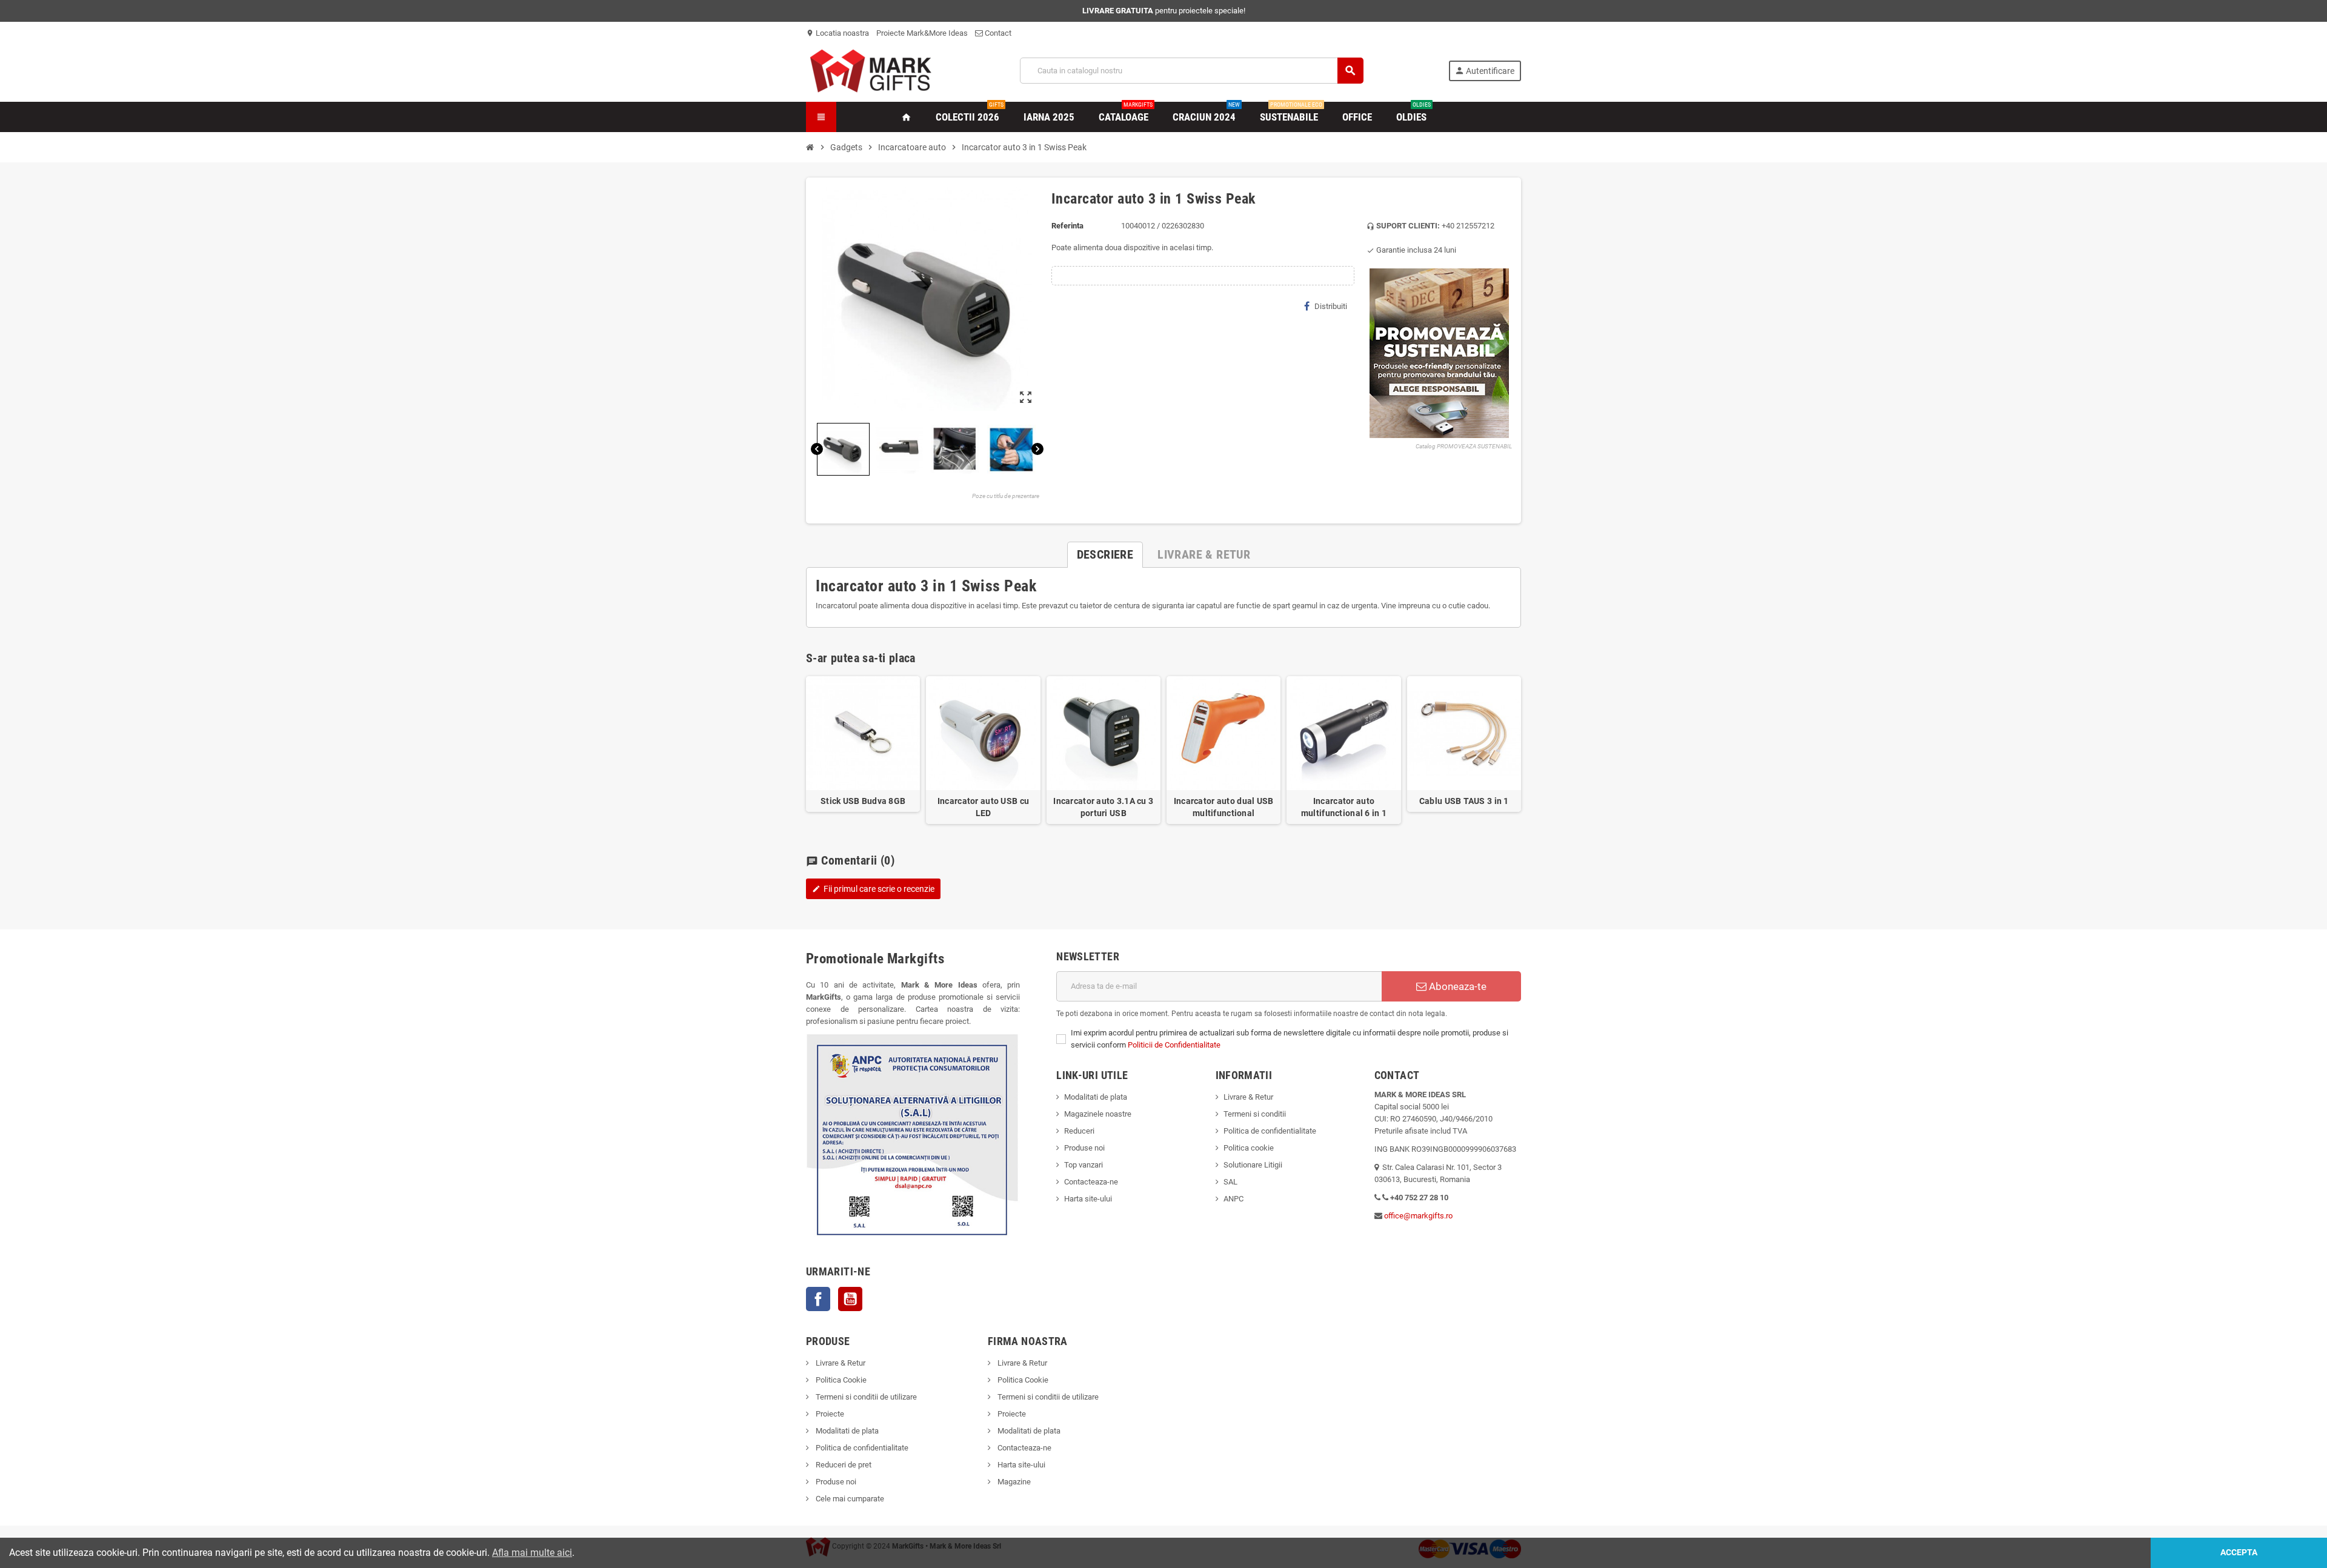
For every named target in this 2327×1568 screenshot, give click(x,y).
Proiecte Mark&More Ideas (922, 33)
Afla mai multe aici (532, 1553)
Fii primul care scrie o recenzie (873, 889)
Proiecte (829, 1414)
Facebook (818, 1299)
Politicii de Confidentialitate (1174, 1045)
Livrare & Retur (1248, 1097)
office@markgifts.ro (1418, 1216)
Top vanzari (1084, 1165)
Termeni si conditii (1255, 1114)
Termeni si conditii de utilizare (865, 1397)
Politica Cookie (840, 1380)
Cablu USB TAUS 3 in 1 (1464, 801)
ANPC (1233, 1199)
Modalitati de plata (1096, 1097)
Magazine (1013, 1482)
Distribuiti (1331, 306)
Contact (997, 33)
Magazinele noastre (1098, 1114)
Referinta (1067, 226)
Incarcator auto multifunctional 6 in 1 (1344, 807)
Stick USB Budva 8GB (863, 801)
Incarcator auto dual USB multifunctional (1224, 807)
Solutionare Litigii (1253, 1165)
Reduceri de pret (843, 1465)
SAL (1230, 1182)
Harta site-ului (1088, 1199)
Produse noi (1084, 1148)
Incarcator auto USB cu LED (983, 807)
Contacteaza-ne (1091, 1182)
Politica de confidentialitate (1270, 1131)
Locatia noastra (837, 33)
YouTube (850, 1299)
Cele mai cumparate (849, 1499)
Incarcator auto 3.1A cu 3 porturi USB (1103, 807)
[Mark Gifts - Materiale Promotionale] (871, 70)
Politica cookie (1249, 1148)
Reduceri (1079, 1131)
